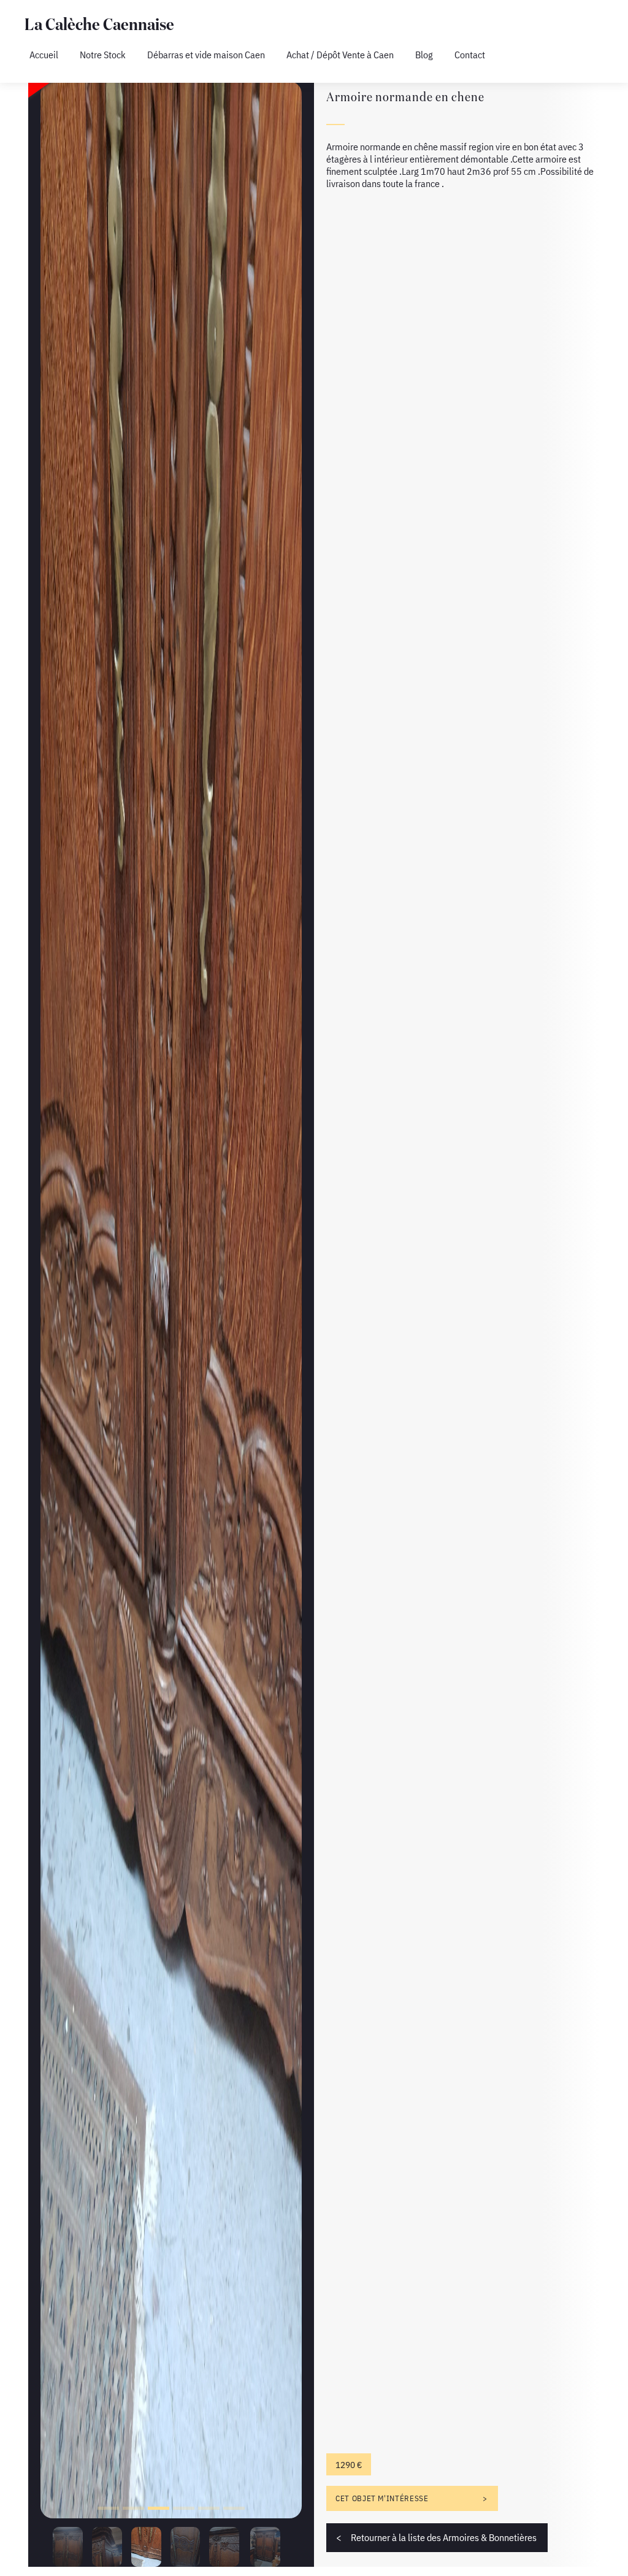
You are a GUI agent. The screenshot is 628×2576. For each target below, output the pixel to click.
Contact (470, 55)
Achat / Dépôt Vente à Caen (340, 55)
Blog (424, 55)
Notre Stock (103, 55)
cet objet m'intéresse (382, 2498)
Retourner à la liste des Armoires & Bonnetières (444, 2537)
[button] (108, 2508)
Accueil (44, 55)
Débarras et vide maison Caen (206, 55)
